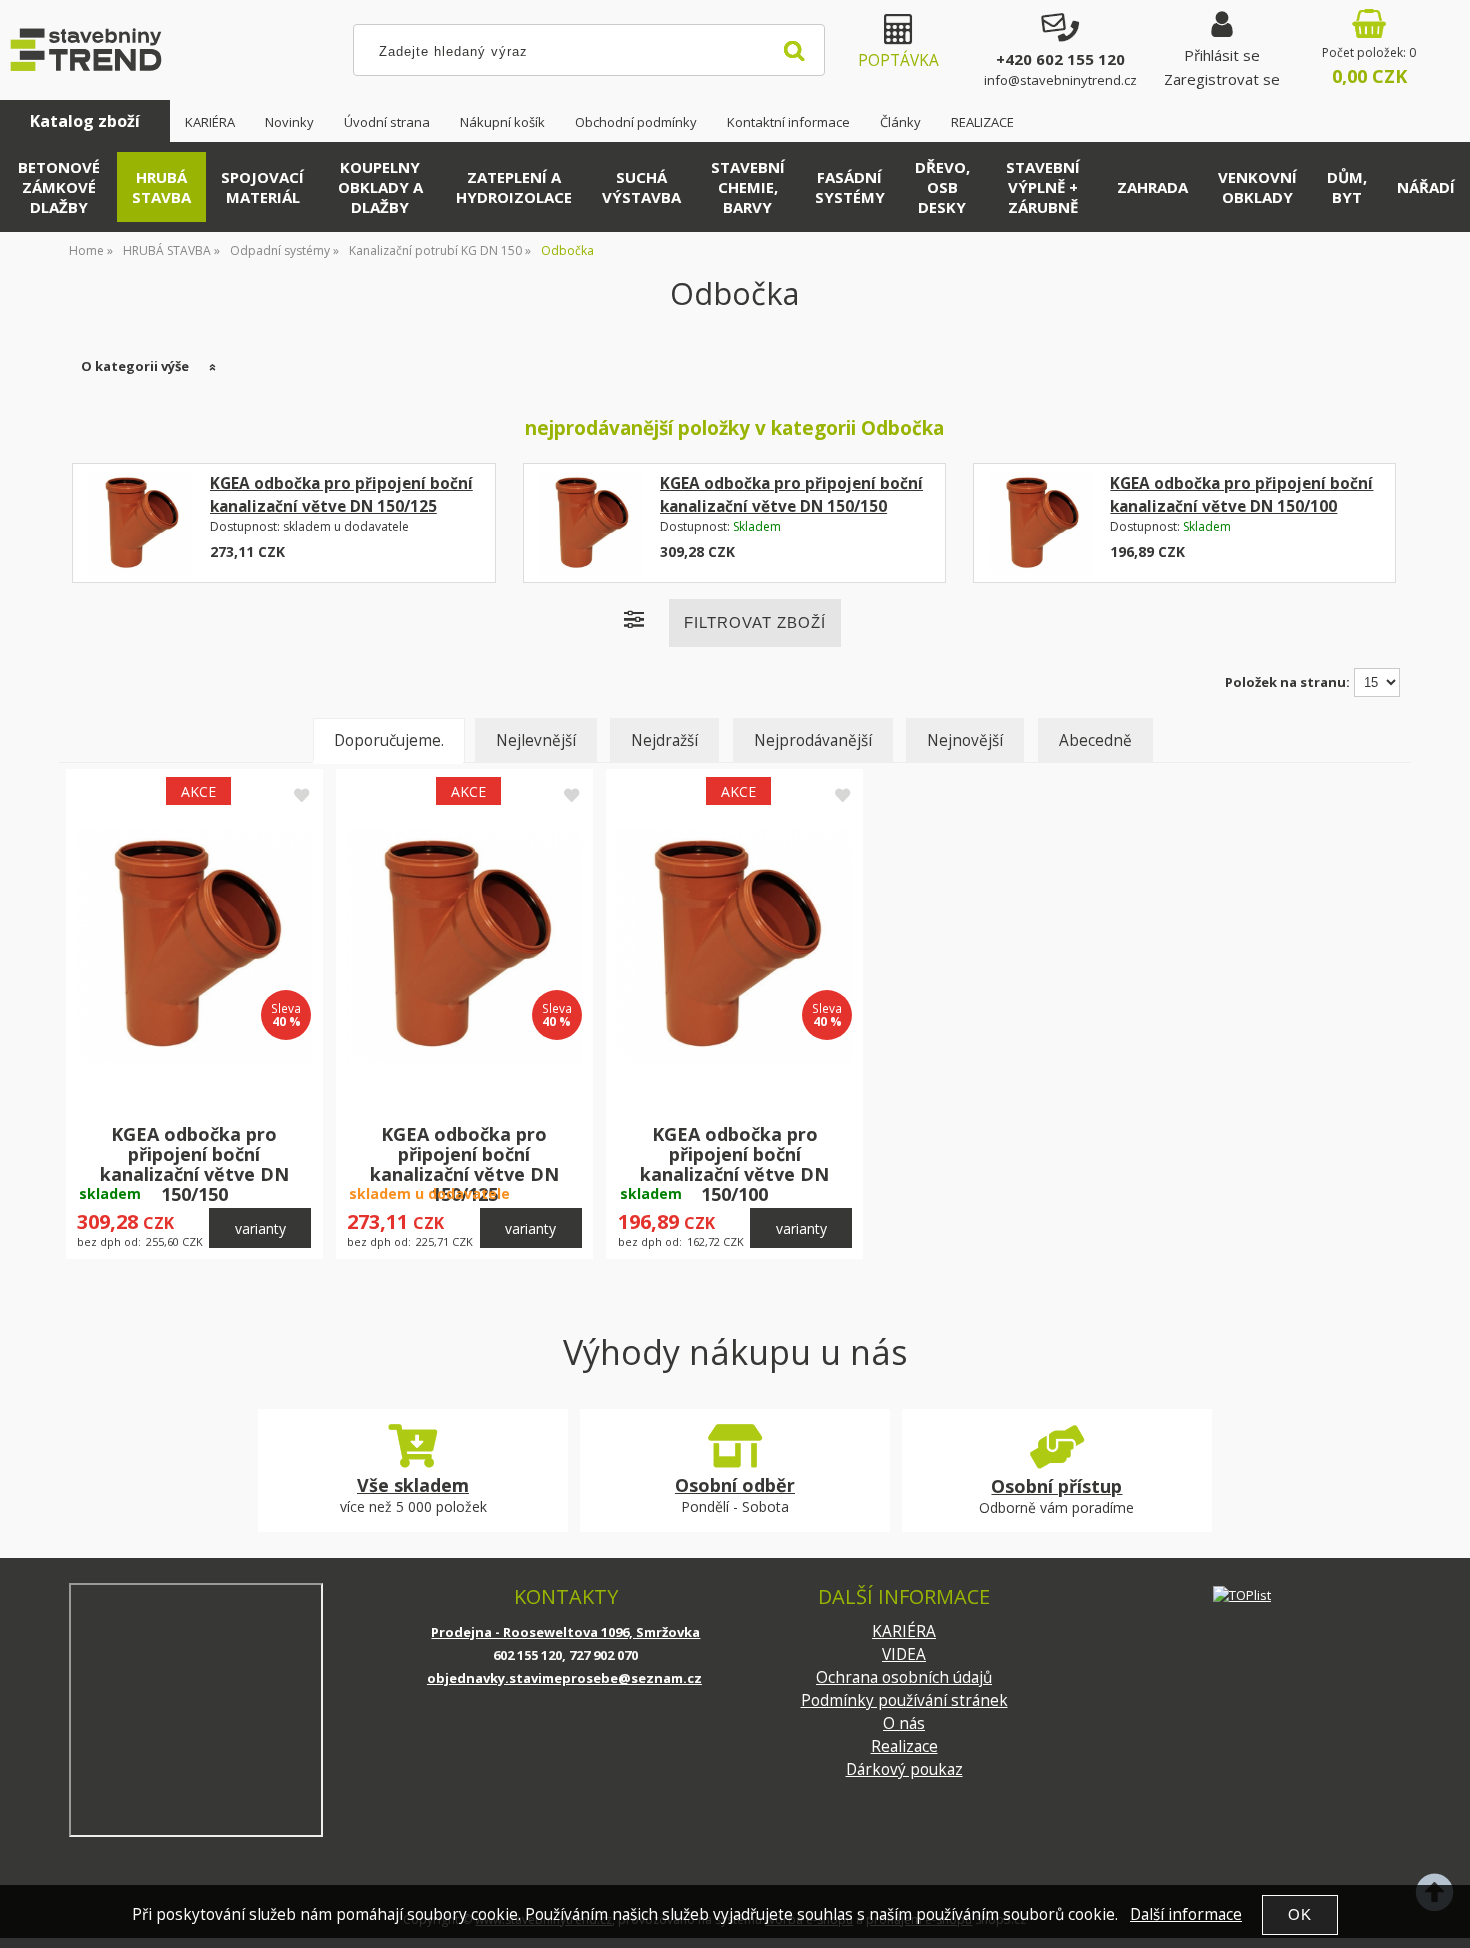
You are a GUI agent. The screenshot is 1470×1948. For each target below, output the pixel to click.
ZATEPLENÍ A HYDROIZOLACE (514, 187)
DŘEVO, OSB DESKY (942, 187)
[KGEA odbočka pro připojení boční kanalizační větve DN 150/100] (1041, 523)
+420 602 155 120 (1060, 59)
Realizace (904, 1746)
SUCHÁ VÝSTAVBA (641, 187)
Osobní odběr (735, 1485)
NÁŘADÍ (1426, 187)
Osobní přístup (1056, 1486)
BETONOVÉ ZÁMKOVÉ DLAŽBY (59, 187)
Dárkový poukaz (904, 1769)
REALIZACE (982, 122)
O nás (904, 1723)
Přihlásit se (1222, 55)
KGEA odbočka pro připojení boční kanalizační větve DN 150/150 (194, 1163)
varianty (260, 1228)
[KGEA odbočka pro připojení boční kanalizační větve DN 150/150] (590, 523)
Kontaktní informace (788, 122)
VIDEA (904, 1654)
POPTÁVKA (898, 60)
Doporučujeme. (389, 740)
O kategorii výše (135, 366)
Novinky (289, 122)
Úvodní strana (387, 122)
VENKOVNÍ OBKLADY (1257, 187)
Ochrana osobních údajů (904, 1677)
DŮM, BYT (1347, 187)
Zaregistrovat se (1222, 79)
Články (900, 122)
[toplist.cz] (1242, 1594)
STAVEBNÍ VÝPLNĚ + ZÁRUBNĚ (1043, 187)
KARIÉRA (210, 122)
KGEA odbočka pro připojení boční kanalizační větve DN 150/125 (464, 1163)
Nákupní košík (502, 122)
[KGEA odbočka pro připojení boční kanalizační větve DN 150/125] (140, 523)
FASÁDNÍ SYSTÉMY (850, 187)
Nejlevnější (536, 740)
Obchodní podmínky (636, 122)
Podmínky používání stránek (904, 1700)
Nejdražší (664, 740)
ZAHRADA (1152, 187)
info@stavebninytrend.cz (1060, 80)
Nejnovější (965, 740)
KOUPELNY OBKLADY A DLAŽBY (380, 187)
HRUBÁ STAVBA (161, 187)
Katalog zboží (85, 121)
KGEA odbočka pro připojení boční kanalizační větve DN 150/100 (734, 1163)
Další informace (1186, 1914)
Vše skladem (413, 1485)
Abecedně (1095, 740)
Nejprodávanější (813, 740)
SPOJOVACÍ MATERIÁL (262, 187)
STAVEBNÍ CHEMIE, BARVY (748, 187)
